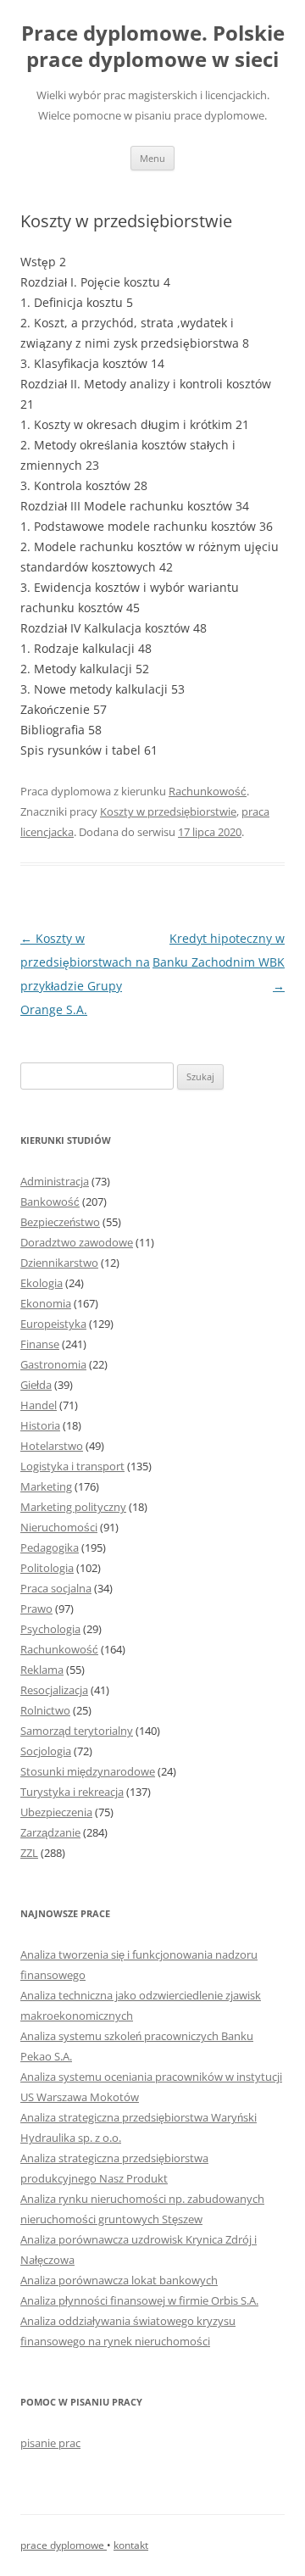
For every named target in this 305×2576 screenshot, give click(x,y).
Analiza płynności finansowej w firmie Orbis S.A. (139, 2300)
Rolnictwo (45, 1710)
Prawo (36, 1609)
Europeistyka (53, 1324)
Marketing (46, 1486)
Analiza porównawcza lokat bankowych (119, 2280)
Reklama (42, 1670)
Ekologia (42, 1283)
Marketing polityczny (73, 1507)
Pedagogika (50, 1547)
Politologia (47, 1568)
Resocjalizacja (54, 1690)
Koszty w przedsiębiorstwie (168, 811)
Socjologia (46, 1751)
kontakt (131, 2545)
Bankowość (50, 1202)
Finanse (40, 1344)
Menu (152, 158)
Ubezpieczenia (56, 1812)
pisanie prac (50, 2443)
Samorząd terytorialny (77, 1731)
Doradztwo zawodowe (77, 1242)
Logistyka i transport (72, 1466)
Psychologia (50, 1629)
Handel (39, 1405)
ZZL (29, 1853)
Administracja (55, 1181)
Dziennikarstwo (59, 1263)
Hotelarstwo (52, 1446)
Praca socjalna (56, 1588)
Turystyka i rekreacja (72, 1792)
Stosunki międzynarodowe (88, 1771)
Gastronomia (53, 1364)
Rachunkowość (208, 791)
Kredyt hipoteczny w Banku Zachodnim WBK (219, 962)
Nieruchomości (59, 1527)
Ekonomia (46, 1303)
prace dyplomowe (64, 2545)
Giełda (36, 1385)
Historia (40, 1425)
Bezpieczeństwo (60, 1222)
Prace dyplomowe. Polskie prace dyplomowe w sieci (153, 47)
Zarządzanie (50, 1832)
